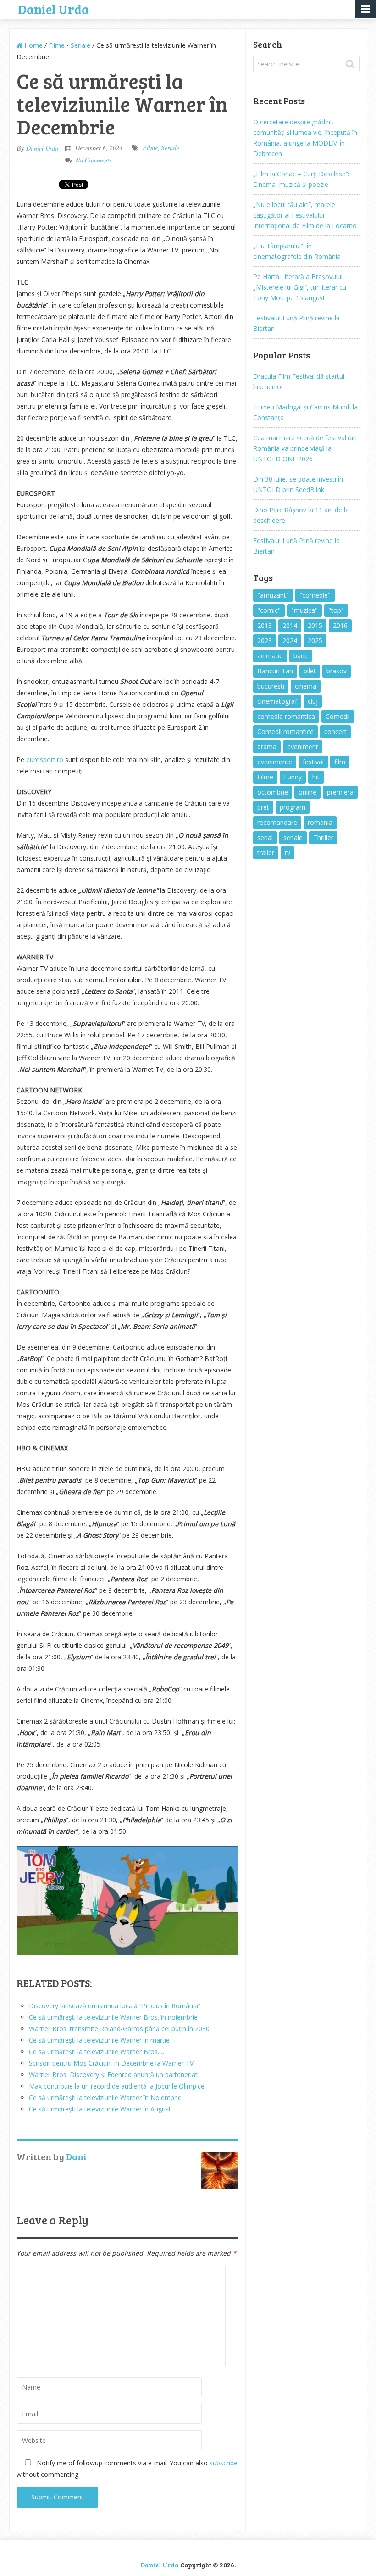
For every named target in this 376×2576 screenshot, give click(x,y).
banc (301, 656)
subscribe (224, 2463)
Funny (293, 777)
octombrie (273, 792)
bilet (310, 671)
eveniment (303, 747)
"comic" (269, 610)
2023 (265, 641)
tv (288, 853)
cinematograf (277, 701)
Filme (57, 45)
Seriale (80, 45)
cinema (306, 686)
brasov (337, 671)
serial (265, 837)
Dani (76, 2156)
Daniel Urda (54, 8)
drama (267, 747)
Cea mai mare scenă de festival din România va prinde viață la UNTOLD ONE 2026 (305, 448)
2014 (290, 625)
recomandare (277, 822)
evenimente (275, 762)
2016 (340, 625)
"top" (336, 610)
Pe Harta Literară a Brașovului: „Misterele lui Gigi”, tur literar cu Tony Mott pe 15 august (300, 287)
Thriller (323, 837)
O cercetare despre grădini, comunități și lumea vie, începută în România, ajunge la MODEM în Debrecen (305, 138)
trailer (266, 853)
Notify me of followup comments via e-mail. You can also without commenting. (127, 2469)
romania (320, 822)
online (307, 792)
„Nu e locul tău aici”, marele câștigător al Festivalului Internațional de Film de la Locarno (305, 215)
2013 (265, 625)
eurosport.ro (45, 759)
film (340, 762)
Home (33, 45)
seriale (293, 837)
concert (335, 731)
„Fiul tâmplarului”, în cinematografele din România (297, 251)
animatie (270, 656)
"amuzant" (273, 595)
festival (313, 762)
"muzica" (304, 610)
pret (263, 807)
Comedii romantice (285, 731)
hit (316, 777)
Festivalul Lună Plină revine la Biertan (296, 323)
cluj (313, 701)
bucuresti (271, 686)
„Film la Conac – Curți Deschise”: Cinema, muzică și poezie (301, 179)
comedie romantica (286, 716)
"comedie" (315, 595)
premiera (340, 792)
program (293, 807)
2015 (315, 625)
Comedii (338, 716)
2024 (290, 641)
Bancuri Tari (275, 671)
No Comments (94, 160)
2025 (315, 641)
